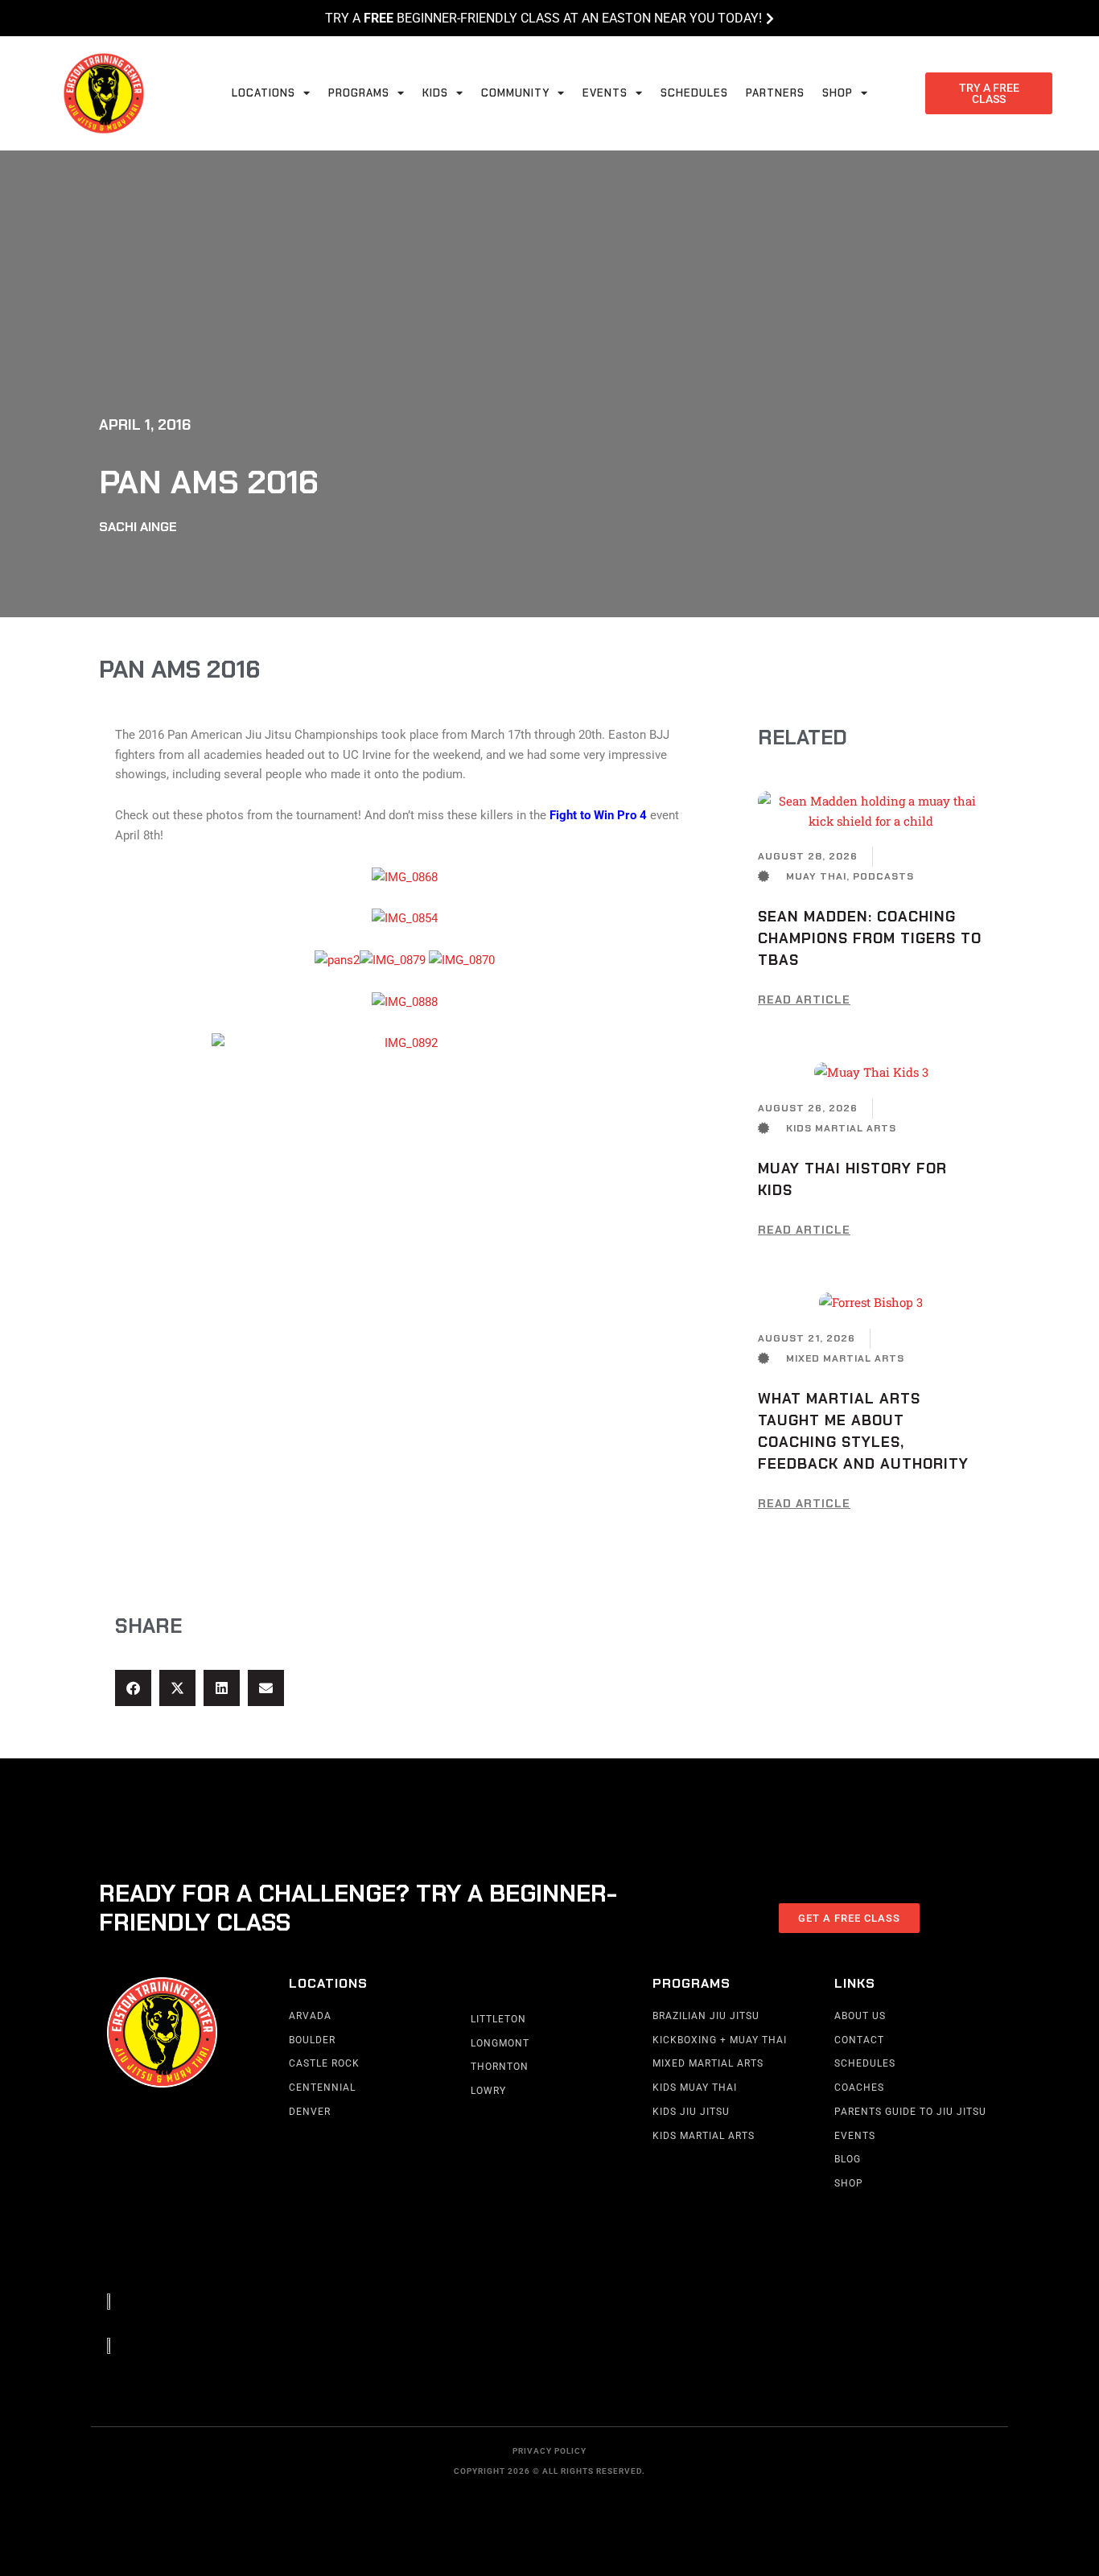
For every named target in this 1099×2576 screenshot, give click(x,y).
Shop (838, 93)
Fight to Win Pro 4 (600, 815)
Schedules (694, 93)
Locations (263, 93)
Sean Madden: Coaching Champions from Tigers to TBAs (870, 938)
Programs (359, 93)
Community (515, 93)
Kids (435, 93)
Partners (775, 93)
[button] (133, 1688)
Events (605, 93)
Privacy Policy (549, 2451)
